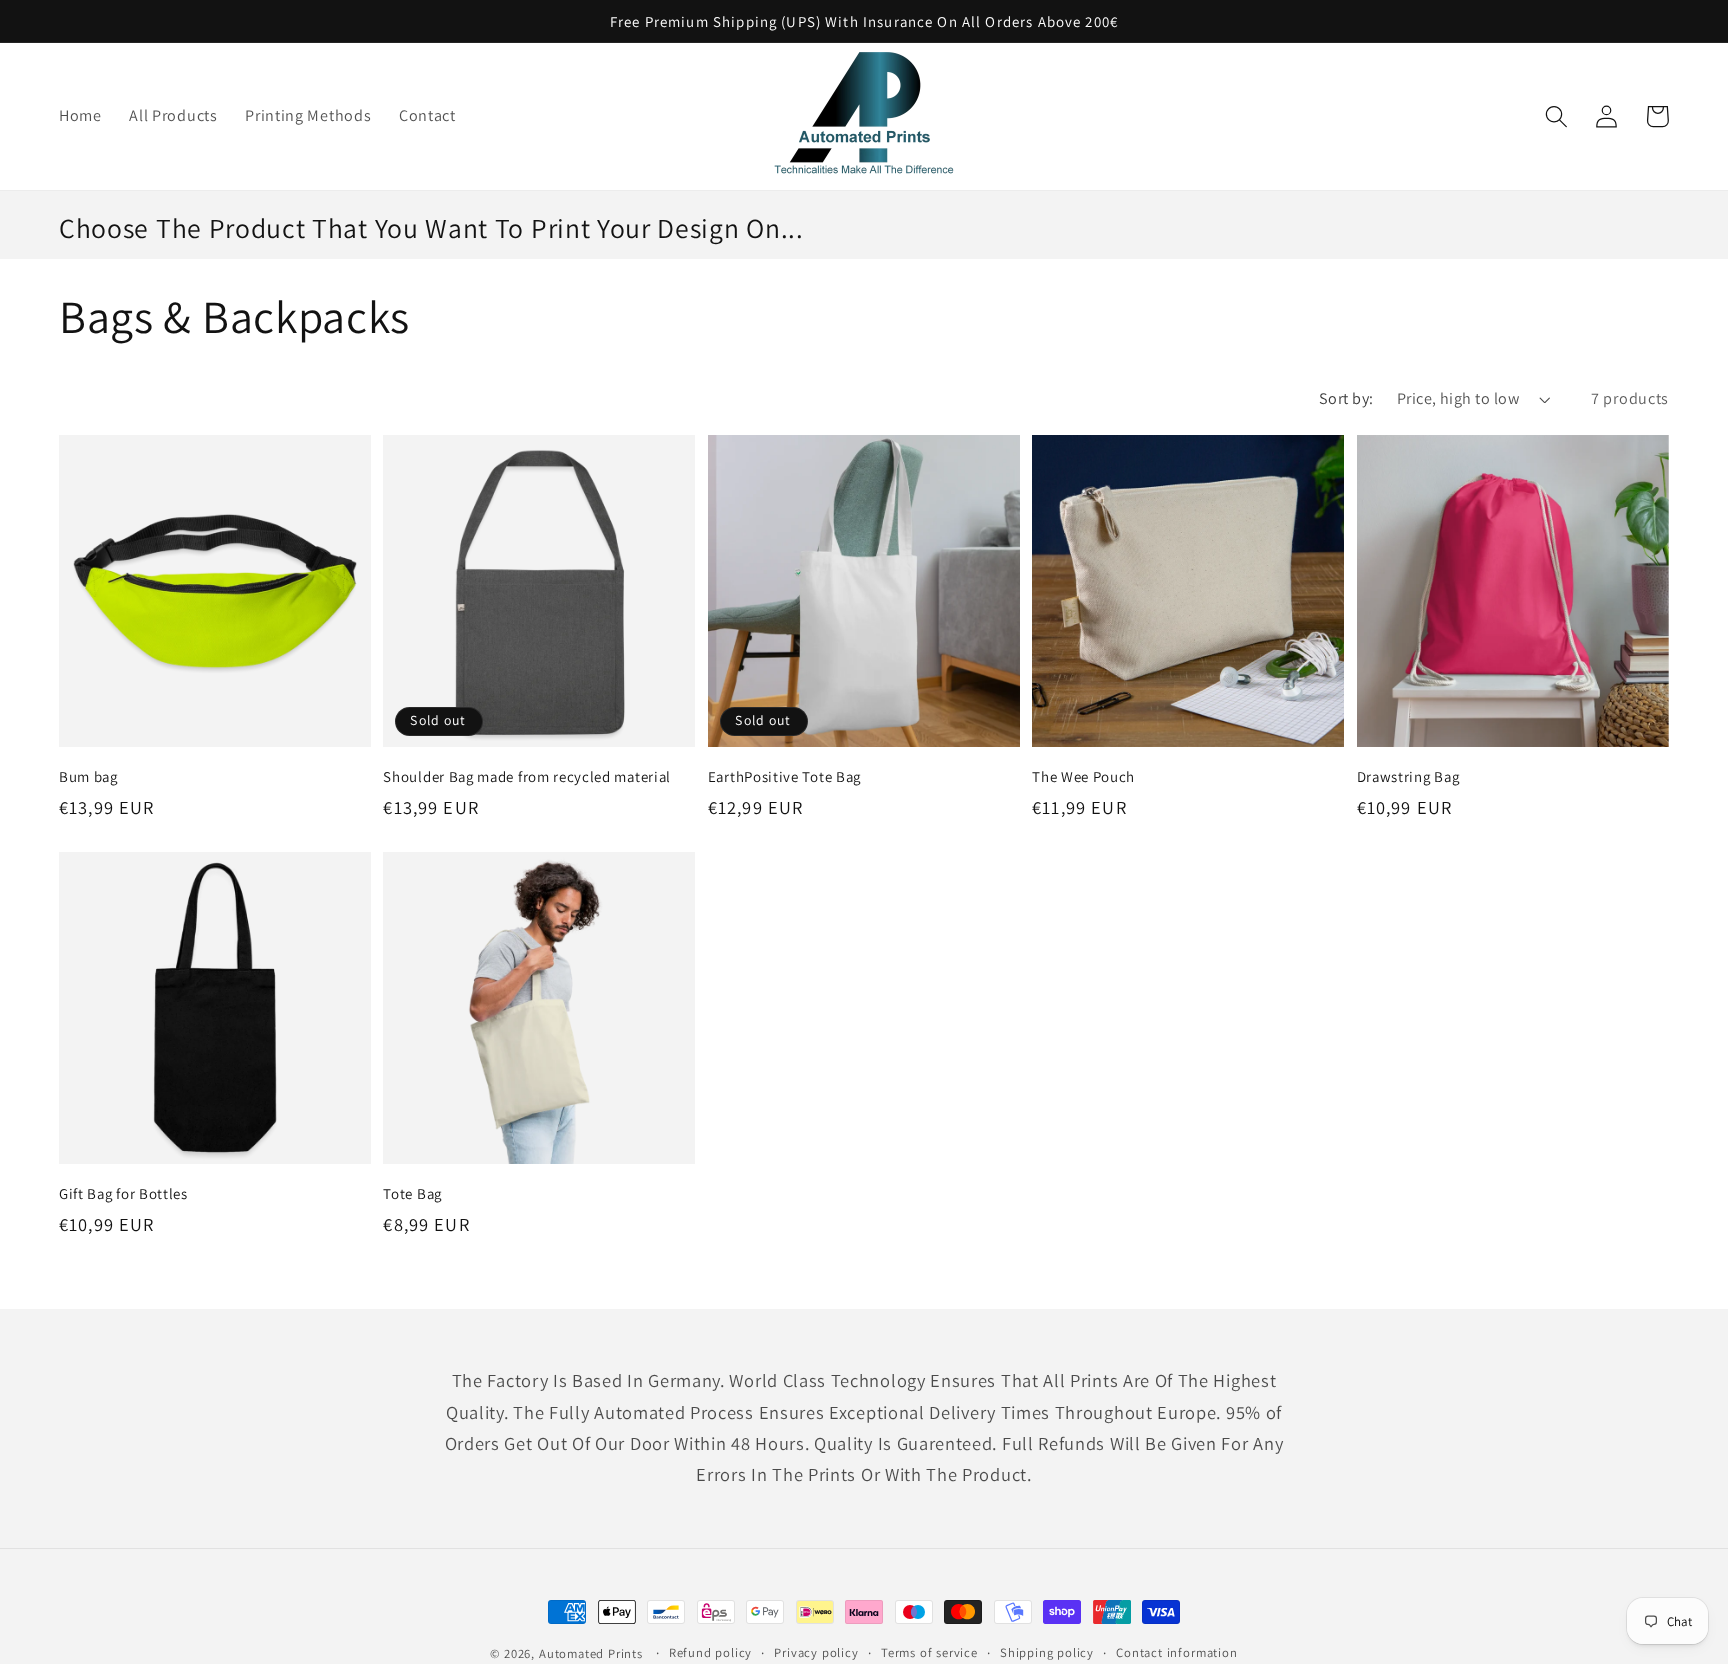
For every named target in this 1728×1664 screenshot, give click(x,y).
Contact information (1176, 1652)
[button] (1556, 116)
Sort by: (1346, 398)
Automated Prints (591, 1653)
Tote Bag (412, 1193)
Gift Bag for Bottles (123, 1193)
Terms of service (929, 1652)
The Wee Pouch (1083, 776)
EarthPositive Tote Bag (784, 776)
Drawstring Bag (1408, 776)
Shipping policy (1047, 1652)
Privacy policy (816, 1652)
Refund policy (710, 1652)
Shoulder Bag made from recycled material (527, 776)
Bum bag (88, 776)
